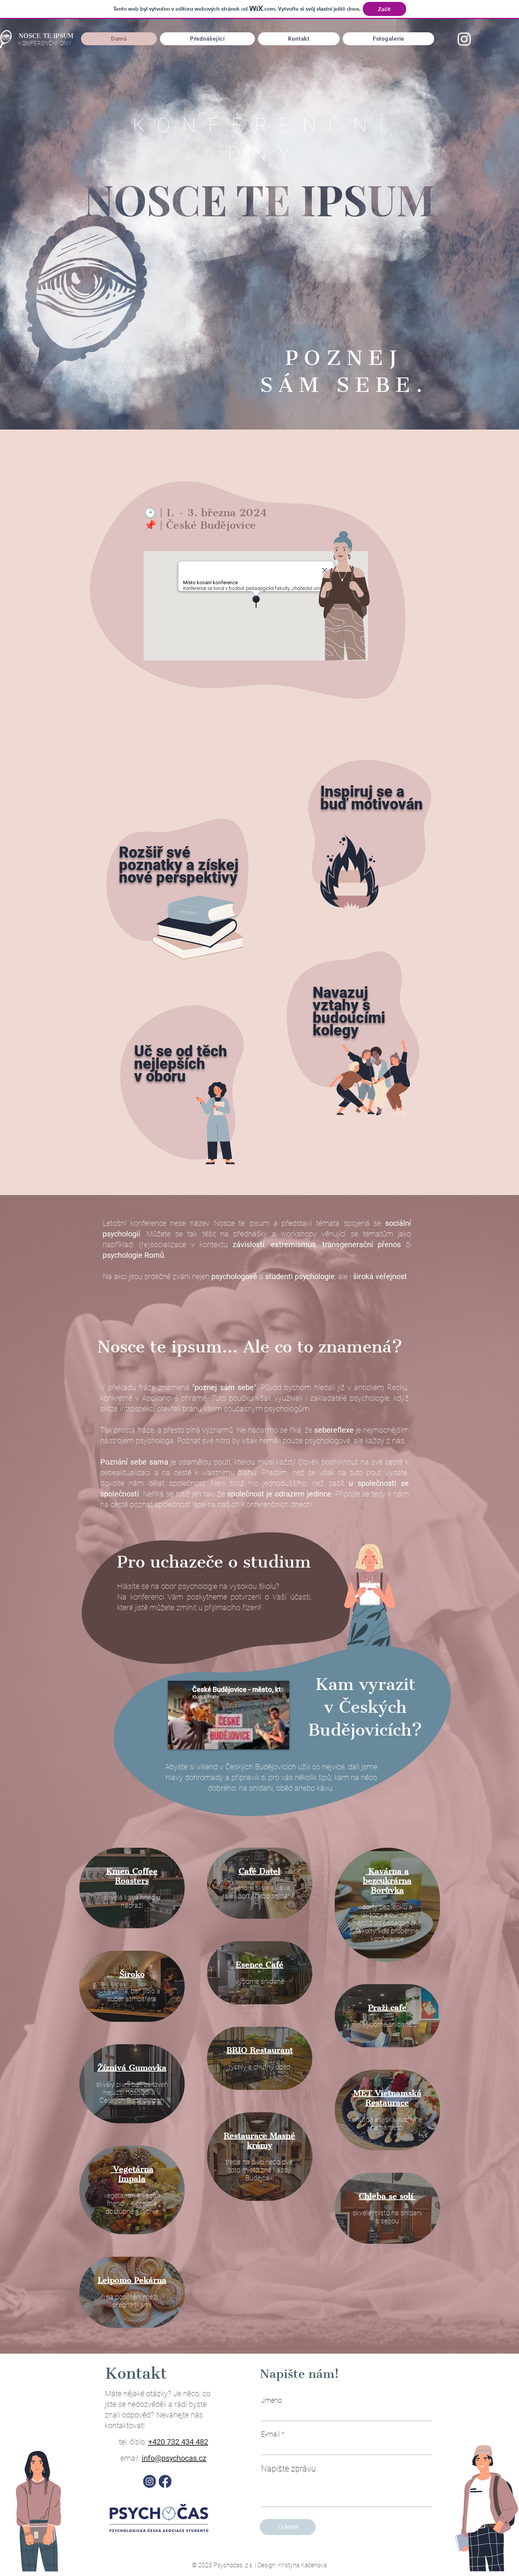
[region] (177, 885)
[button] (388, 39)
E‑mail (271, 2434)
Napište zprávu (288, 2469)
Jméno (271, 2400)
